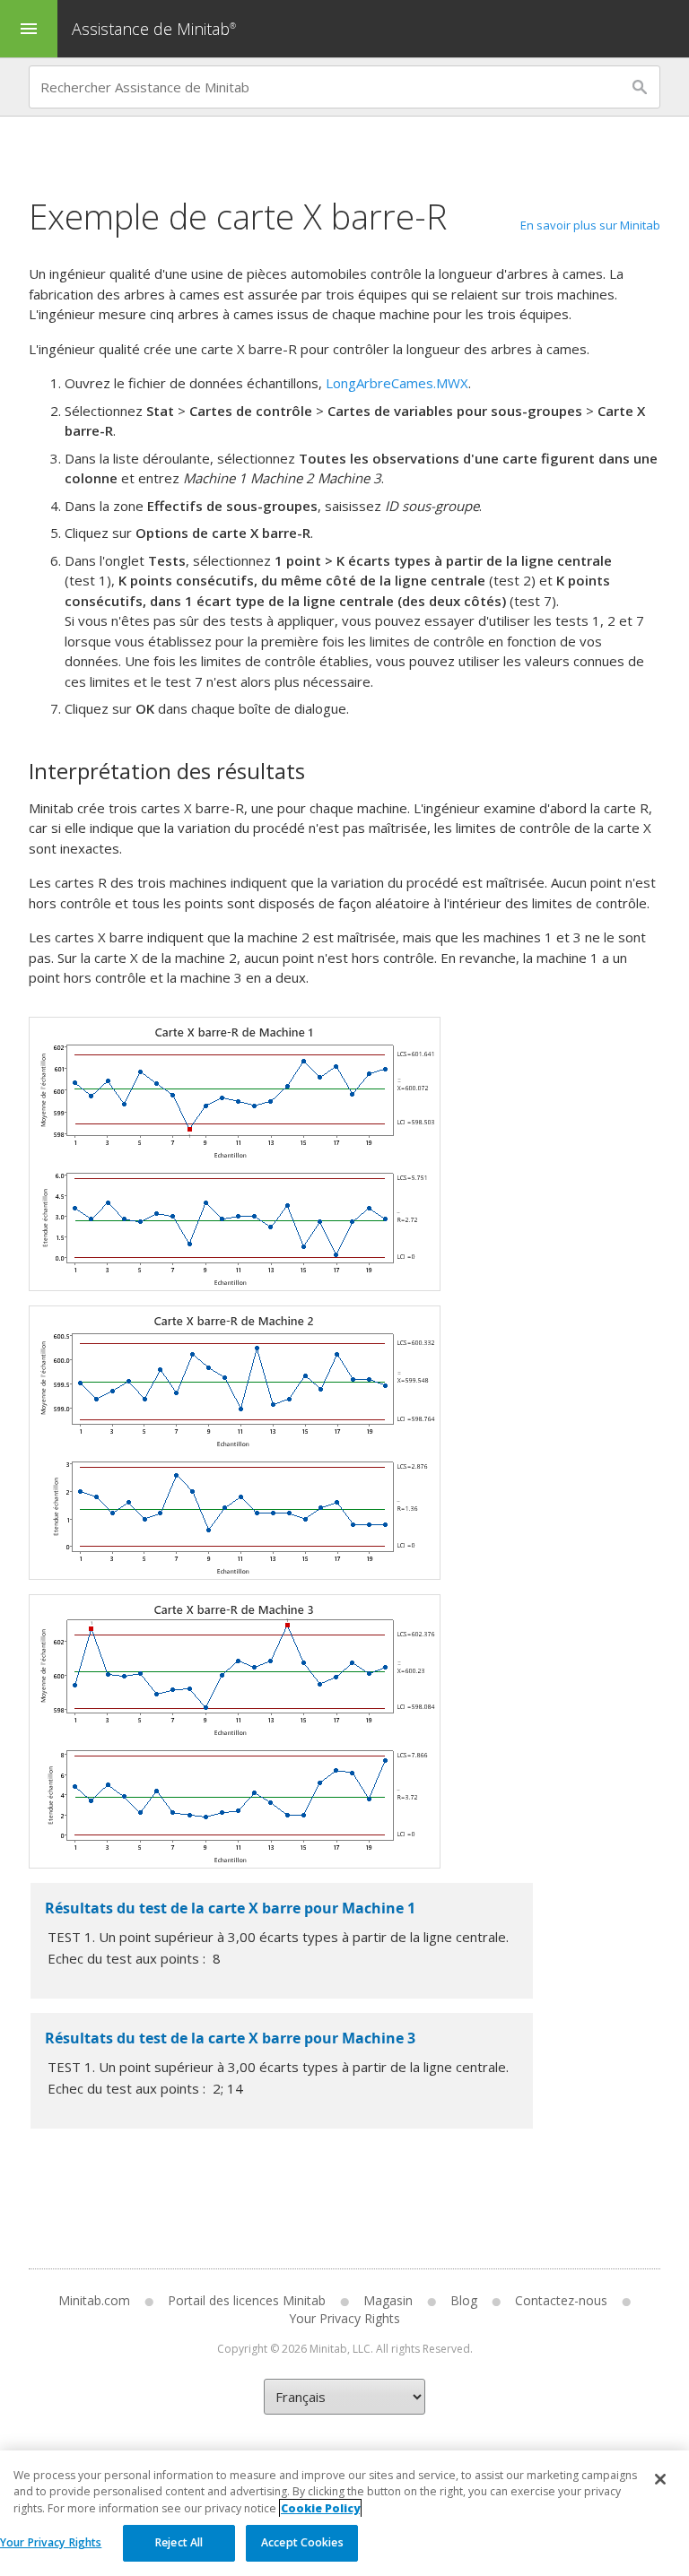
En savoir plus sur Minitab (590, 225)
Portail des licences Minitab (247, 2300)
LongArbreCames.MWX (397, 383)
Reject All (179, 2542)
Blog (464, 2300)
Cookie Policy (320, 2508)
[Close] (660, 2479)
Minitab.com (94, 2300)
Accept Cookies (302, 2542)
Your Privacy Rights (51, 2542)
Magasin (388, 2300)
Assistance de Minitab (154, 29)
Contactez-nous (561, 2300)
